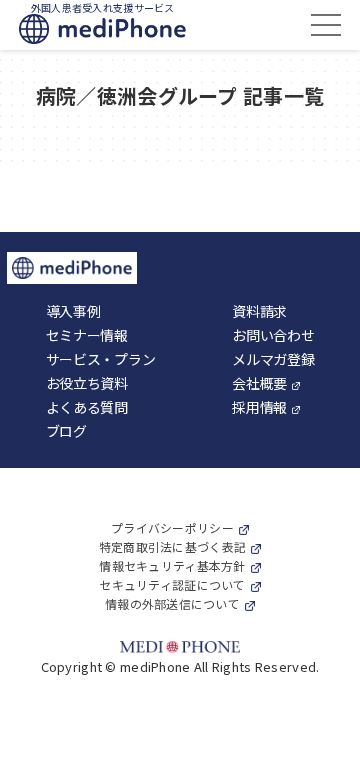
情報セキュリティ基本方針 (172, 565)
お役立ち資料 (87, 383)
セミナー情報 (87, 335)
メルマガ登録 (273, 359)
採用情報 (259, 407)
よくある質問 (87, 407)
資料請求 (259, 311)
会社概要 (259, 383)
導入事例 (73, 311)
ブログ (66, 431)
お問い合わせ (273, 335)
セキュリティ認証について (172, 584)
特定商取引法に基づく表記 (172, 546)
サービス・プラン (101, 359)
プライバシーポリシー (172, 527)
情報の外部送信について (172, 603)
